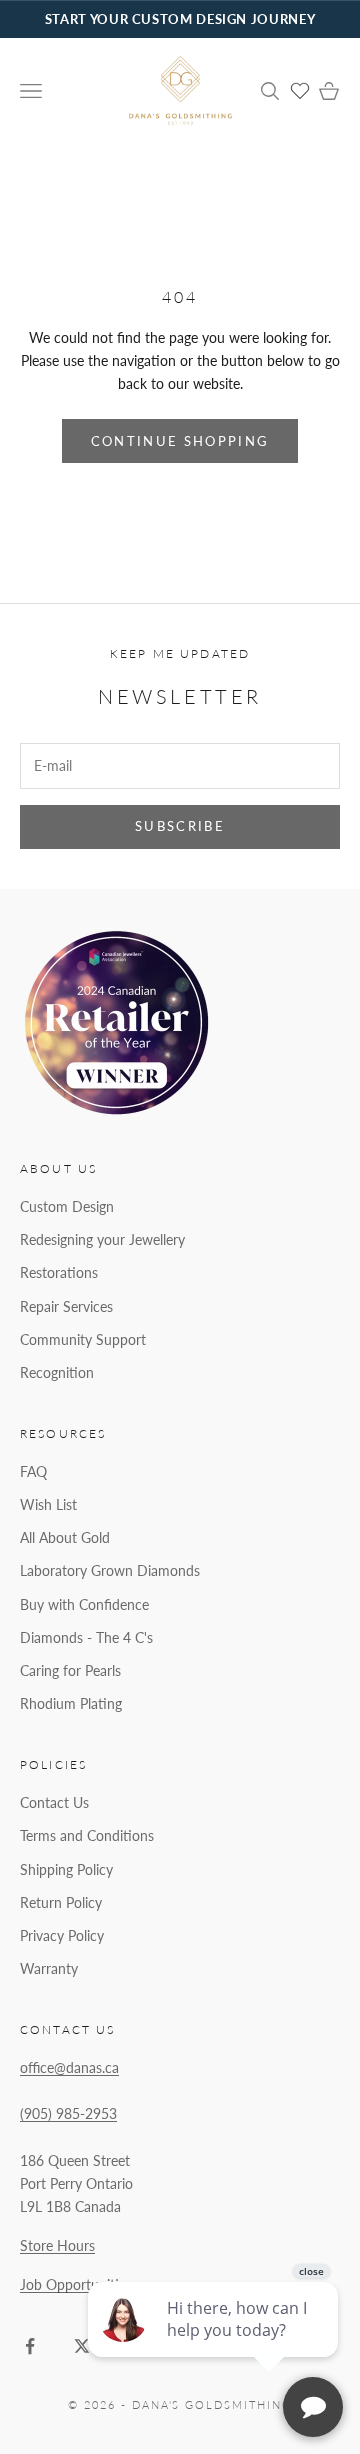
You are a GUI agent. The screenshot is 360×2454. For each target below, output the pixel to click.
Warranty (49, 1968)
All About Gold (65, 1537)
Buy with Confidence (84, 1604)
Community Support (83, 1339)
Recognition (57, 1372)
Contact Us (54, 1802)
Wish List (48, 1504)
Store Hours (57, 2245)
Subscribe (180, 826)
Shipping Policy (66, 1869)
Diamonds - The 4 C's (86, 1637)
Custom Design (67, 1206)
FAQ (33, 1471)
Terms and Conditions (87, 1835)
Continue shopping (180, 441)
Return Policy (61, 1902)
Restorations (59, 1272)
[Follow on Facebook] (30, 2346)
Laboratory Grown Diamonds (110, 1570)
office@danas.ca (69, 2067)
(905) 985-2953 (68, 2113)
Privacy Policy (62, 1935)
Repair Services (66, 1306)
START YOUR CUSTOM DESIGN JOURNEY (180, 19)
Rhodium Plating (71, 1703)
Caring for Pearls (70, 1670)
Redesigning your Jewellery (102, 1239)
